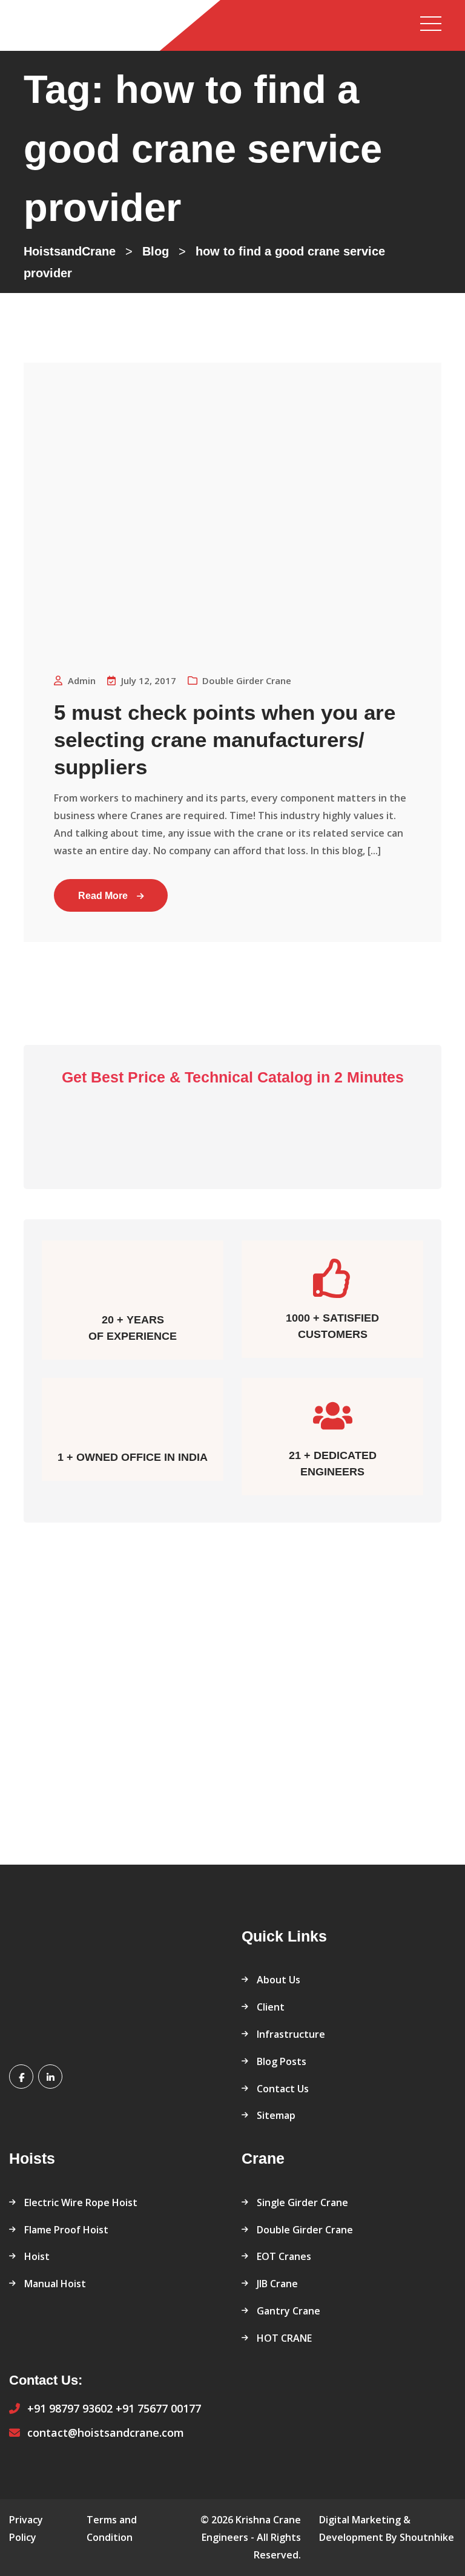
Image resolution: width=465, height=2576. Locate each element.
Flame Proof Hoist (66, 2230)
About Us (279, 1980)
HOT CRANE (284, 2338)
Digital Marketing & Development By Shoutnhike (387, 2528)
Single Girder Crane (302, 2202)
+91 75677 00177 (158, 2408)
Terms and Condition (112, 2528)
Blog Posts (282, 2061)
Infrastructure (291, 2034)
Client (271, 2007)
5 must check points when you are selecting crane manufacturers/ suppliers (225, 740)
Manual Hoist (55, 2284)
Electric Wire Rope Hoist (81, 2202)
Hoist (37, 2256)
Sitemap (276, 2115)
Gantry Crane (289, 2311)
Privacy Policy (26, 2528)
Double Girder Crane (305, 2230)
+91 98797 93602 (70, 2408)
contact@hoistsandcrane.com (106, 2433)
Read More (103, 896)
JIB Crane (277, 2284)
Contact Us (283, 2089)
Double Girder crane (247, 680)
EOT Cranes (284, 2256)
